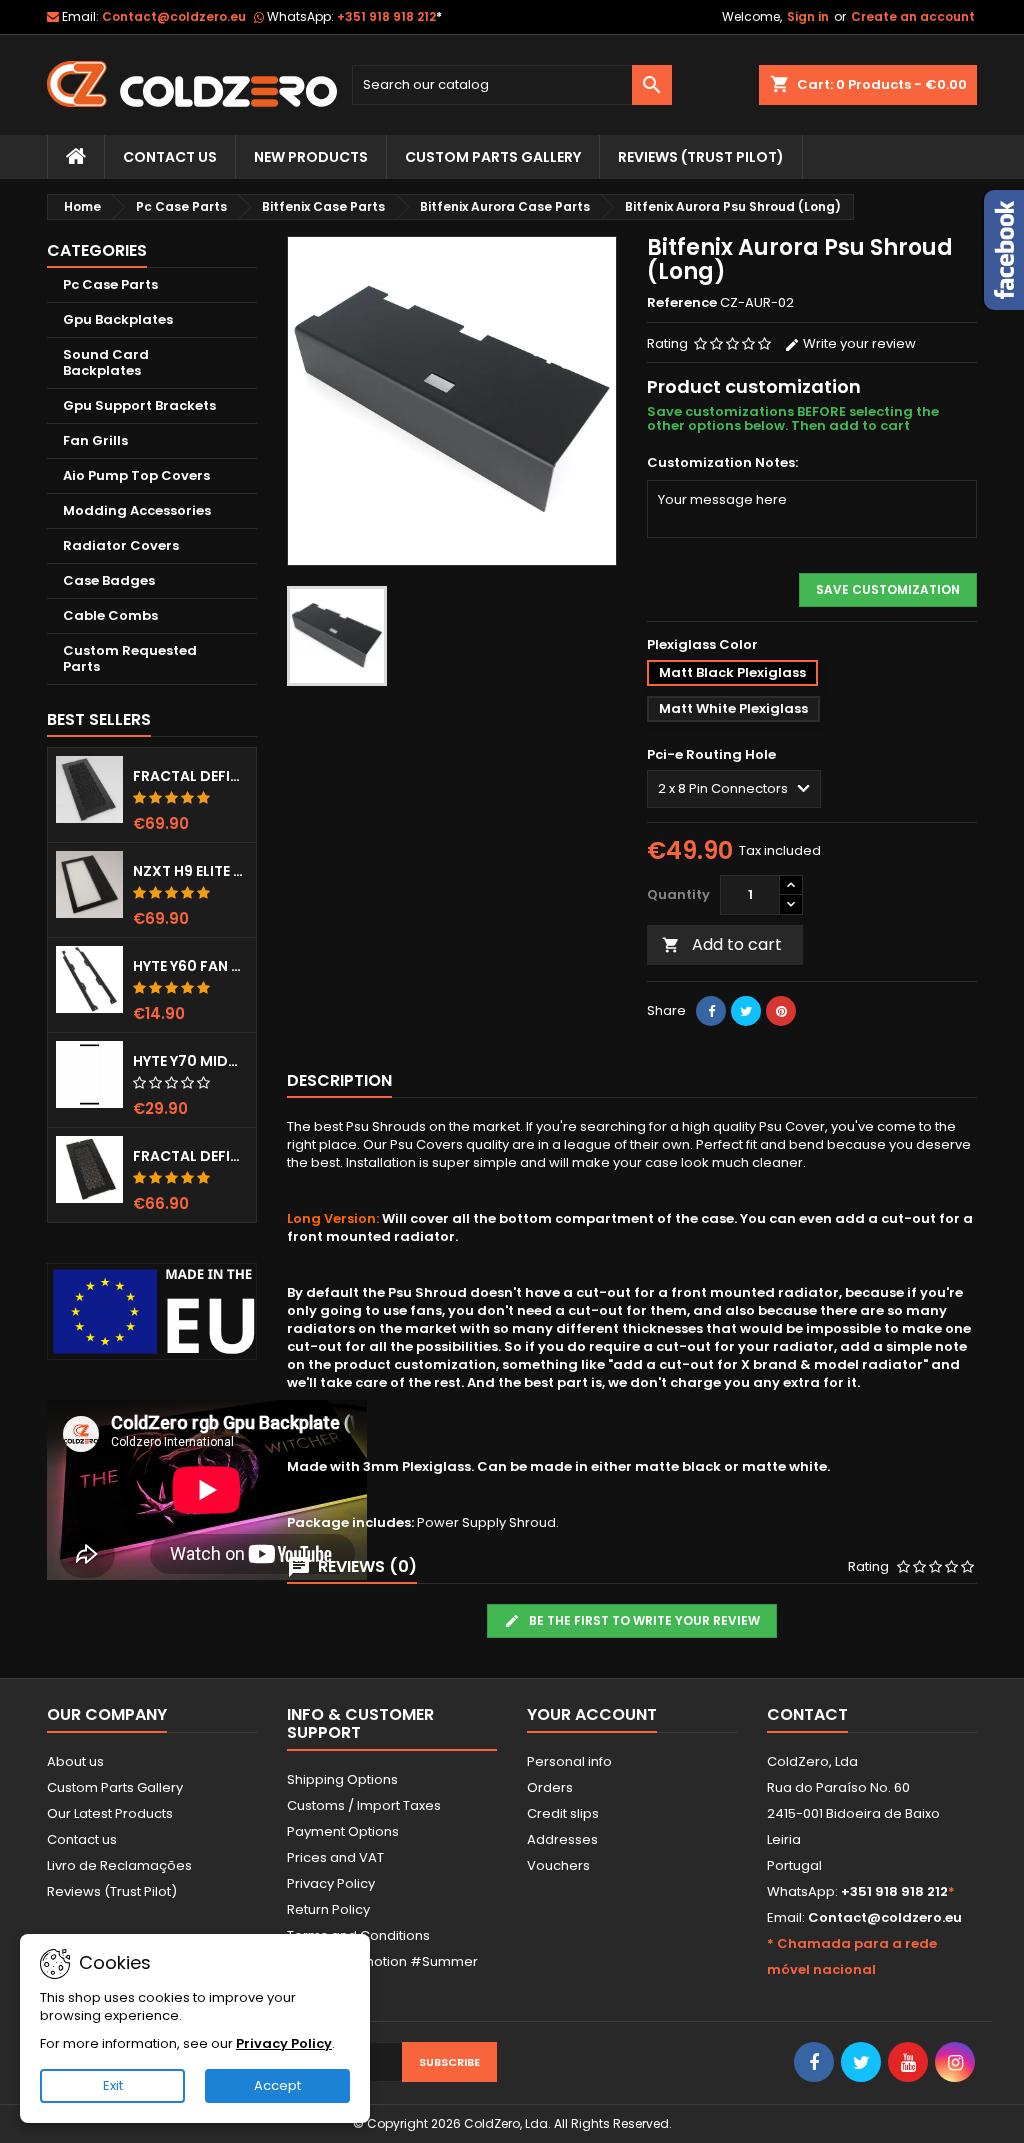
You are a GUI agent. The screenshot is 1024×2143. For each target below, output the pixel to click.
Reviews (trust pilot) (701, 157)
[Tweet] (746, 1011)
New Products (311, 157)
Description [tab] (339, 1080)
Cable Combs (110, 615)
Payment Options (343, 1831)
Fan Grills (95, 440)
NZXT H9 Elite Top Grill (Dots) (190, 871)
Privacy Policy (331, 1883)
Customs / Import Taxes (364, 1805)
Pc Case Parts (110, 284)
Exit (113, 2085)
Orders (550, 1787)
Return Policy (328, 1909)
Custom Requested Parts (130, 658)
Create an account (913, 16)
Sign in (808, 16)
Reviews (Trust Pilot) (112, 1891)
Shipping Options (342, 1779)
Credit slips (563, 1813)
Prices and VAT (335, 1857)
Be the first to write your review (643, 1620)
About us (75, 1761)
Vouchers (558, 1865)
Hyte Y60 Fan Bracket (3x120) (190, 966)
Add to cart (722, 944)
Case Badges (109, 580)
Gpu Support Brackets (139, 405)
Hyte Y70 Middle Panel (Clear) (190, 1061)
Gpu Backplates (118, 319)
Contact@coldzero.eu (174, 16)
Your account (592, 1714)
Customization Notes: (722, 463)
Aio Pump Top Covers (136, 475)
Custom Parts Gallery (493, 157)
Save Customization (888, 589)
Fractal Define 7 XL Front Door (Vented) (190, 776)
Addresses (562, 1839)
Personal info (569, 1761)
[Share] (711, 1011)
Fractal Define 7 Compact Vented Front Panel (190, 1156)
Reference (682, 303)
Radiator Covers (121, 545)
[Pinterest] (781, 1011)
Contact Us (170, 157)
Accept (277, 2085)
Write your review (858, 343)
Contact (807, 1714)
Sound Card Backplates (106, 362)
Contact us (82, 1839)
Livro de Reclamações (119, 1865)
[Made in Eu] (152, 1311)
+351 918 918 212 (389, 16)
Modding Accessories (137, 510)
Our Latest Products (110, 1813)
